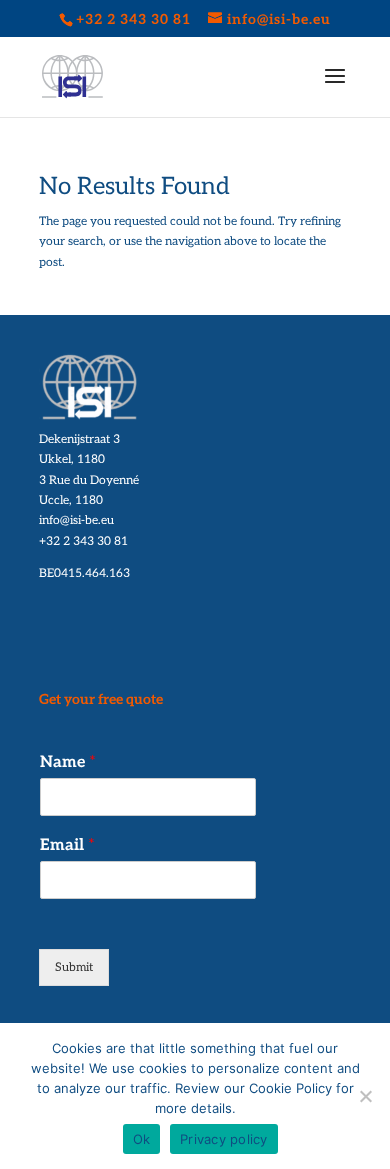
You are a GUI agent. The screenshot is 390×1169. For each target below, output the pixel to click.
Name (68, 762)
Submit (74, 967)
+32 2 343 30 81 (83, 541)
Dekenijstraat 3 (79, 439)
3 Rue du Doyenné (89, 480)
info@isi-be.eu (76, 520)
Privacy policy (224, 1139)
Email (67, 845)
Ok (142, 1139)
